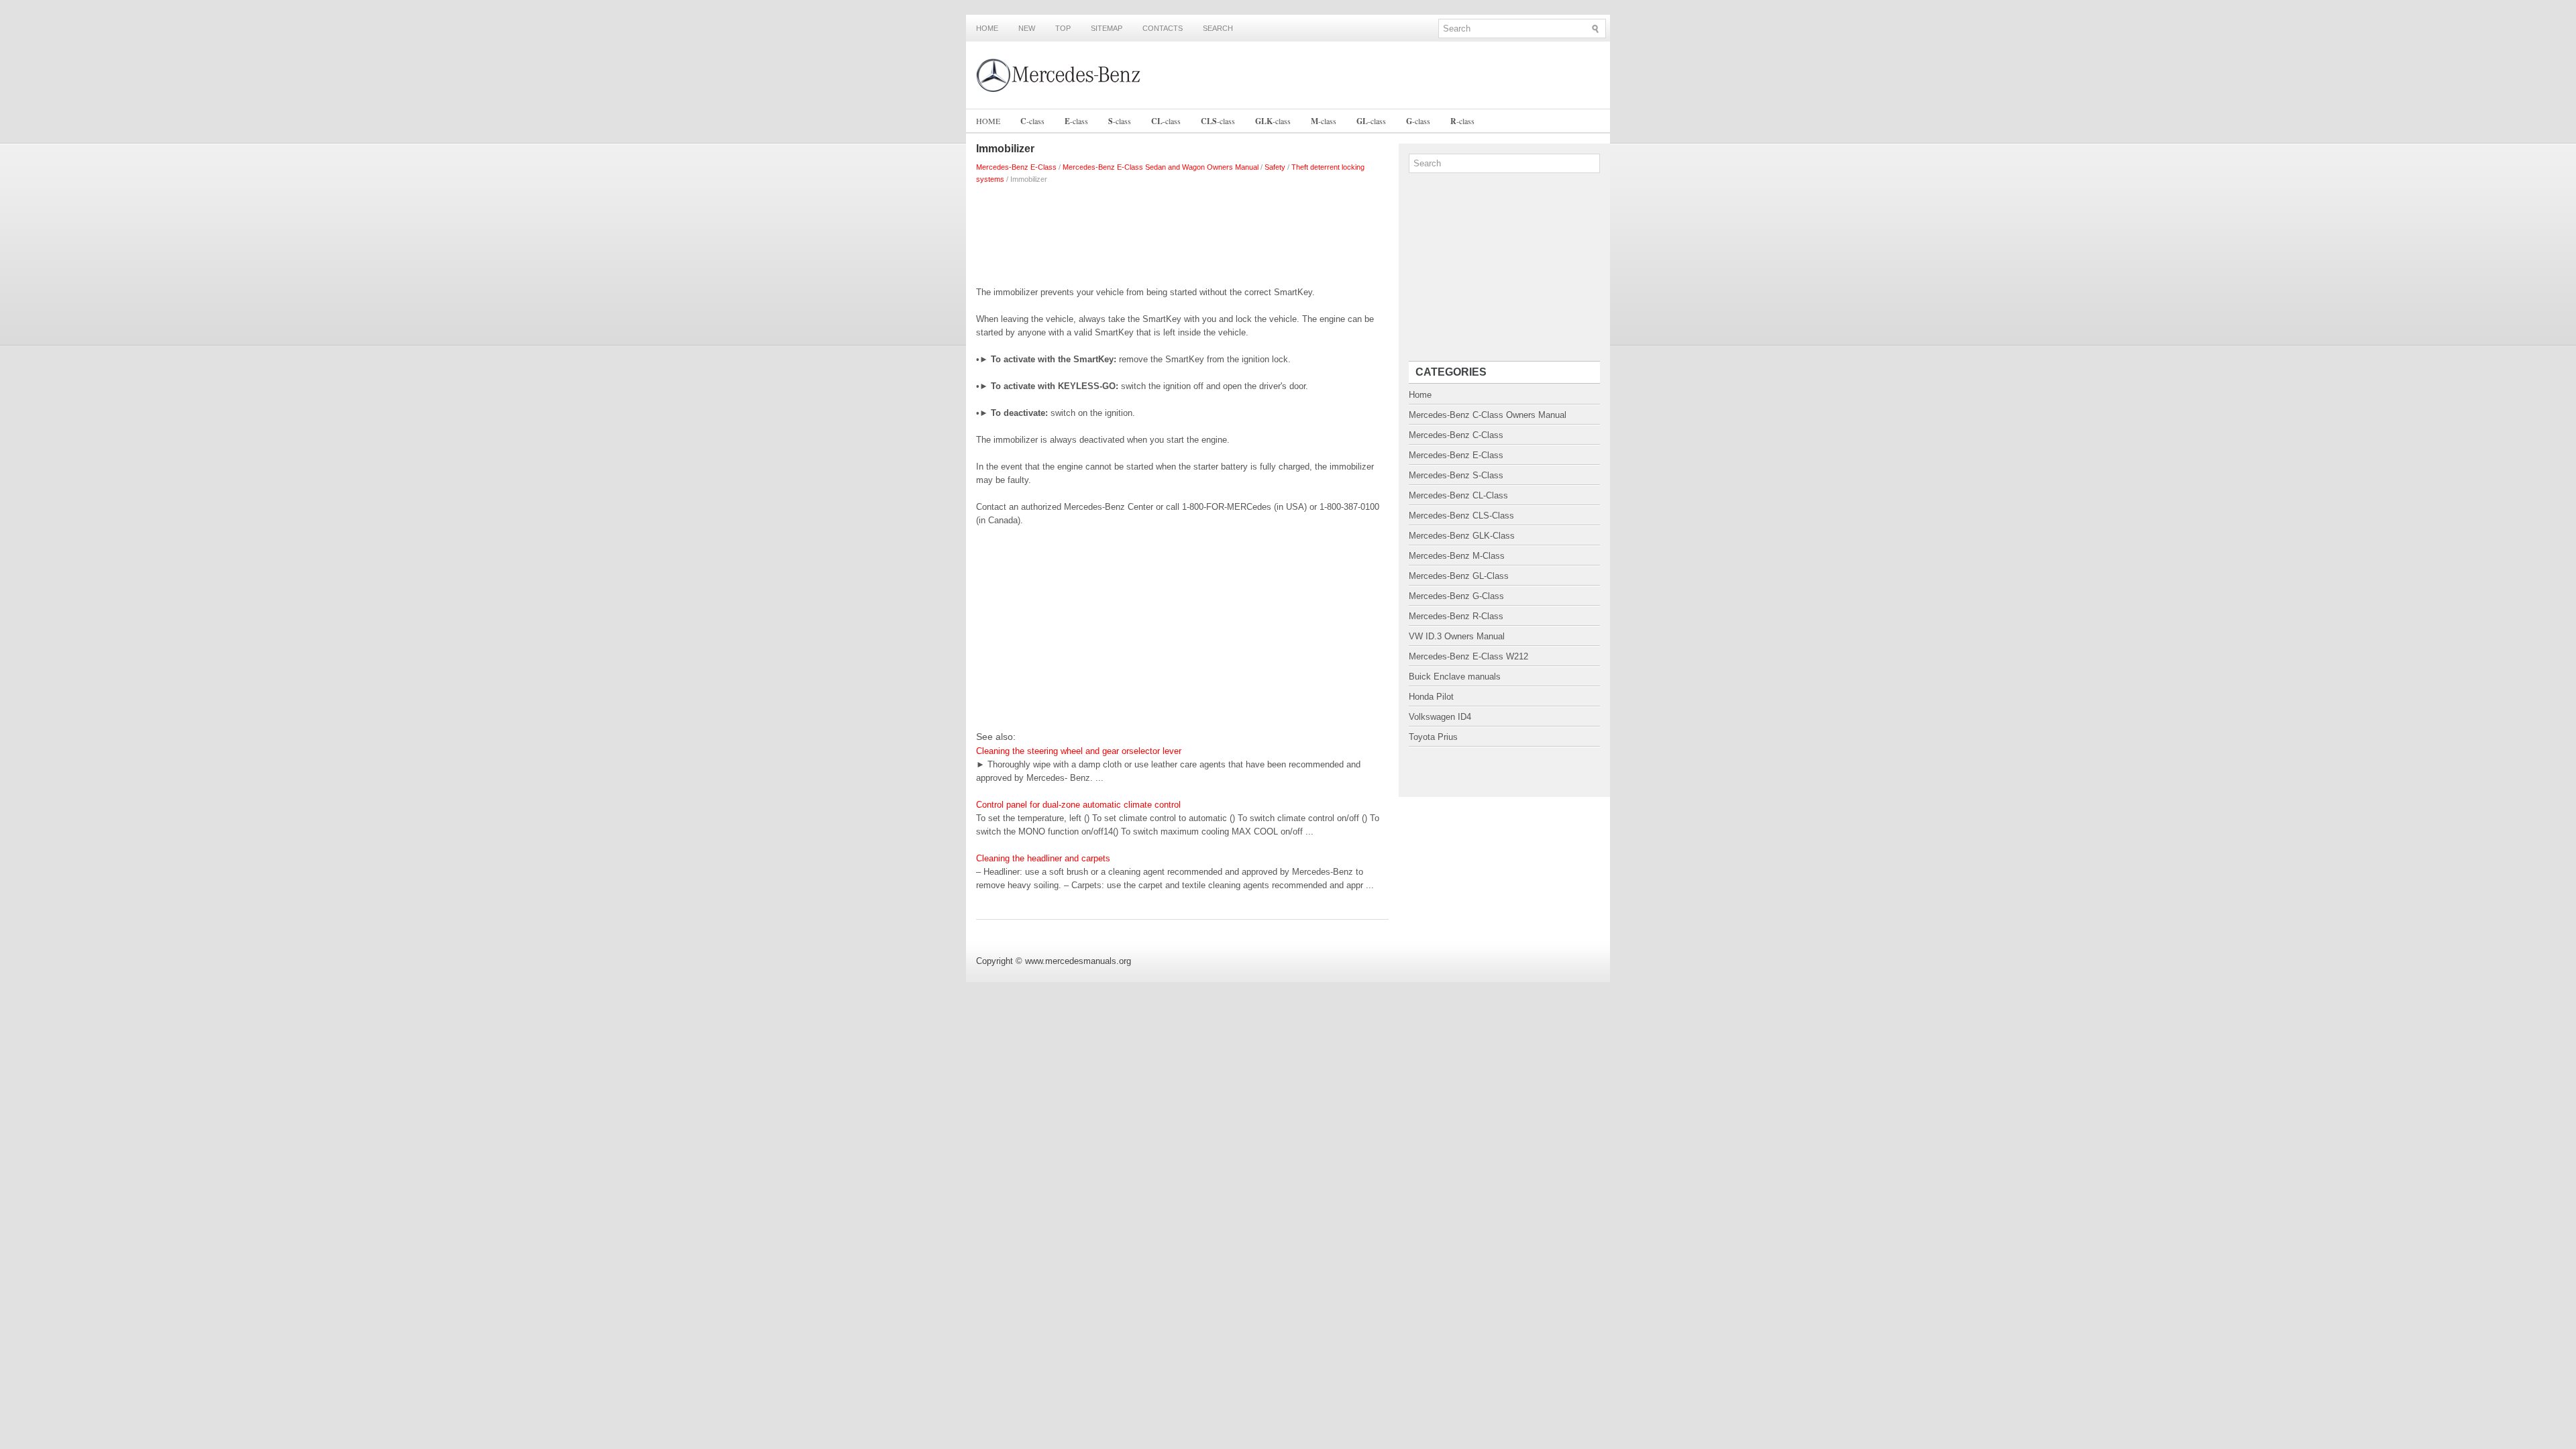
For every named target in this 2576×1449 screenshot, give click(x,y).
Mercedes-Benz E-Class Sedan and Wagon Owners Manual (1161, 167)
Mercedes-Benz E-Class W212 (1468, 656)
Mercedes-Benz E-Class (1016, 167)
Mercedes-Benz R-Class (1456, 616)
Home (987, 28)
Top (1063, 28)
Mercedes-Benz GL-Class (1459, 576)
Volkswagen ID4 (1440, 717)
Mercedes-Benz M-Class (1457, 556)
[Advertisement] (1182, 232)
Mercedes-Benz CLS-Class (1461, 516)
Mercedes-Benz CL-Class (1458, 495)
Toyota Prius (1433, 737)
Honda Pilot (1431, 697)
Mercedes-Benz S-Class (1456, 475)
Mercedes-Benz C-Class (1456, 435)
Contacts (1163, 28)
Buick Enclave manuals (1455, 677)
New (1027, 28)
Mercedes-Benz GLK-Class (1462, 536)
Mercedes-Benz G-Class (1456, 596)
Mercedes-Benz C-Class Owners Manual (1488, 415)
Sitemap (1107, 28)
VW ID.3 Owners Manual (1457, 636)
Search (1218, 28)
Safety (1275, 167)
